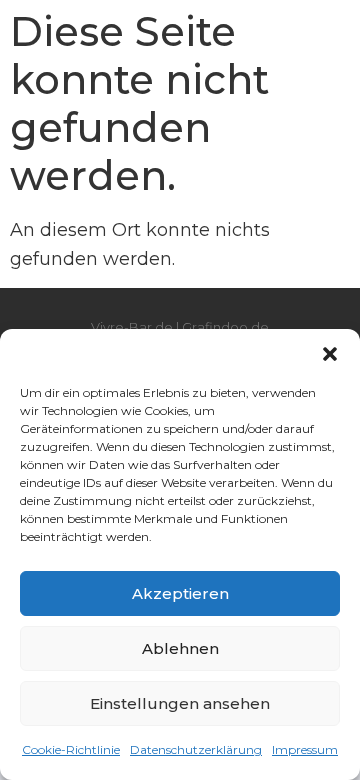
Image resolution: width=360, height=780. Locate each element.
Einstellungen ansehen (180, 703)
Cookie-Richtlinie (71, 749)
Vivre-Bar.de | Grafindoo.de (180, 327)
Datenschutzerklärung (196, 749)
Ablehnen (180, 648)
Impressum (305, 749)
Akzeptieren (180, 593)
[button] (330, 354)
